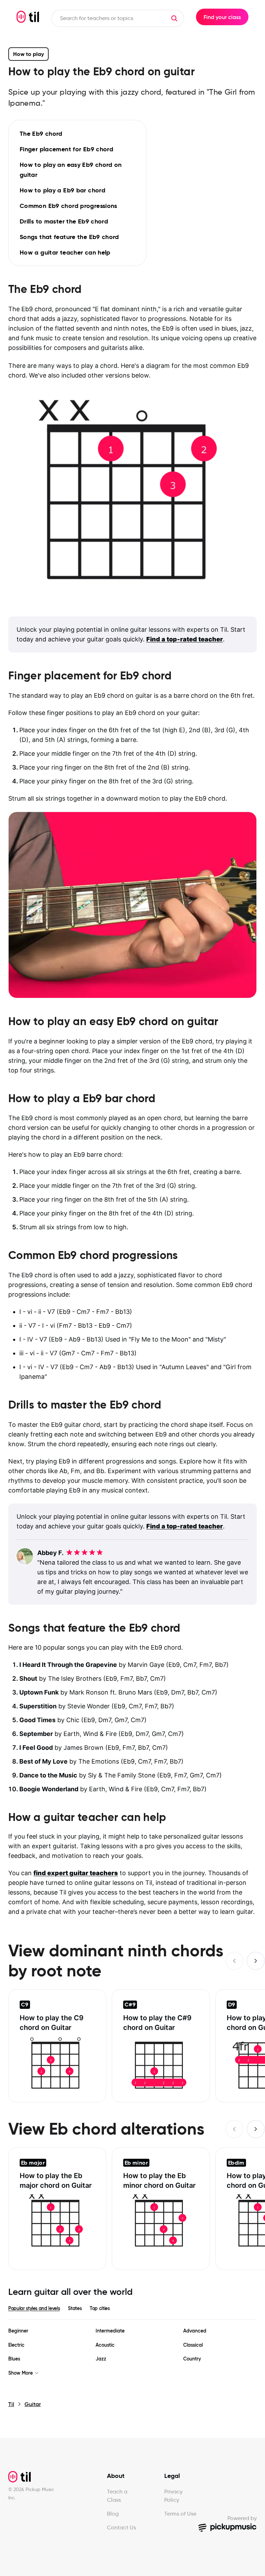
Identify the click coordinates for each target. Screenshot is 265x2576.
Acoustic (105, 2345)
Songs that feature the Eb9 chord (69, 237)
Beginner (18, 2331)
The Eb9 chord (41, 133)
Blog (113, 2514)
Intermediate (110, 2331)
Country (192, 2359)
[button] (174, 18)
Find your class (222, 17)
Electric (16, 2345)
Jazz (101, 2359)
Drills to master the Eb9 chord (64, 221)
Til (11, 2404)
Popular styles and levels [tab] (34, 2308)
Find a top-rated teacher (185, 639)
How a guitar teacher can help (65, 252)
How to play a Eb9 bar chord (62, 190)
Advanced (195, 2331)
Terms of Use (180, 2514)
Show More (21, 2373)
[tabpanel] (132, 2352)
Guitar (33, 2404)
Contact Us (121, 2527)
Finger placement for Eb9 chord (66, 149)
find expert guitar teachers (76, 1873)
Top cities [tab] (100, 2308)
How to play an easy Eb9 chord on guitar (71, 170)
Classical (193, 2345)
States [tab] (75, 2308)
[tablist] (132, 2308)
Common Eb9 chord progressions (68, 206)
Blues (14, 2359)
